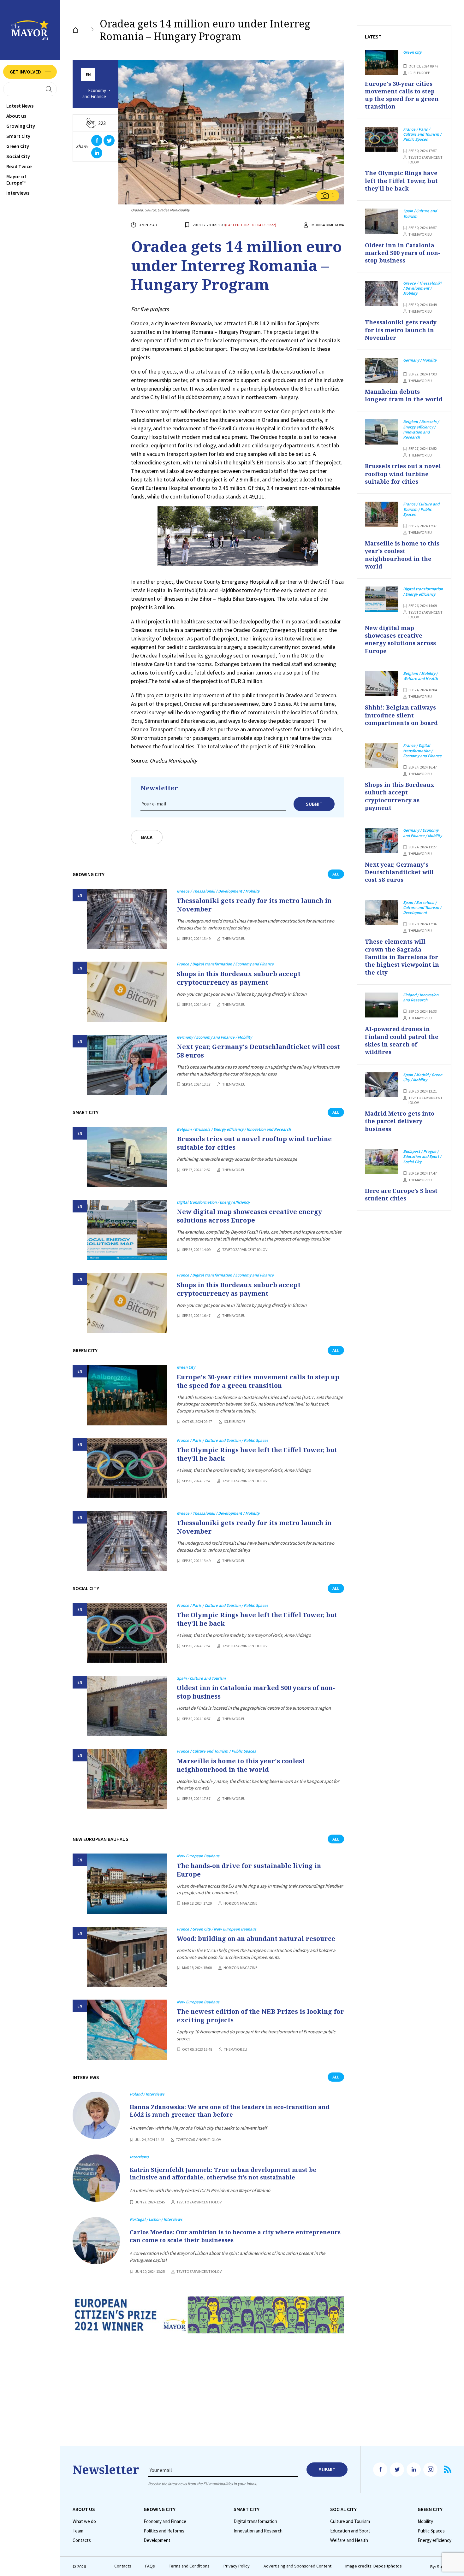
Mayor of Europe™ (16, 180)
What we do (84, 2521)
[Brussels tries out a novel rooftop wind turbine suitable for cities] (127, 1157)
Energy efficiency (434, 2540)
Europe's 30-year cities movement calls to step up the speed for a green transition (258, 1381)
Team (78, 2531)
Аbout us (16, 116)
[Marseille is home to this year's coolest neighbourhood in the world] (127, 1779)
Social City (18, 156)
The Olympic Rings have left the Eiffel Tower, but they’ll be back (257, 1454)
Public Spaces (431, 2531)
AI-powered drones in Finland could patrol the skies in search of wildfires (402, 1040)
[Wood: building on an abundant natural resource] (127, 1957)
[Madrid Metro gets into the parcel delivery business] (382, 1085)
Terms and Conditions (189, 2566)
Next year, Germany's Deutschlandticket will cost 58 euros (258, 1051)
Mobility (425, 2521)
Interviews (18, 193)
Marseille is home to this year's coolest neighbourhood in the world (241, 1765)
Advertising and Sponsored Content (297, 2566)
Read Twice (19, 166)
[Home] (75, 30)
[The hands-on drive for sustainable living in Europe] (127, 1884)
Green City (18, 146)
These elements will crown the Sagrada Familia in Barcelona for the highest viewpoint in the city (402, 957)
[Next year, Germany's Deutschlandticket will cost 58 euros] (127, 1065)
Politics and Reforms (164, 2531)
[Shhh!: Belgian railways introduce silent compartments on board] (382, 684)
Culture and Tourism (350, 2521)
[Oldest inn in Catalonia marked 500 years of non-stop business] (127, 1706)
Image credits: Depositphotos (374, 2566)
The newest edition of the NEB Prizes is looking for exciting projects (260, 2016)
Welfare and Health (349, 2540)
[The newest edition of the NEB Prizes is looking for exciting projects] (127, 2030)
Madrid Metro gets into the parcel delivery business (400, 1121)
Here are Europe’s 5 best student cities (401, 1194)
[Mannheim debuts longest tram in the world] (382, 370)
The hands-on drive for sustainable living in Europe (249, 1870)
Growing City (21, 126)
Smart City (18, 136)
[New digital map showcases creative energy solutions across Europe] (127, 1230)
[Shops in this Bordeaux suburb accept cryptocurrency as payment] (127, 992)
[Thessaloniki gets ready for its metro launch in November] (127, 919)
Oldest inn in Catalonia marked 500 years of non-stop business (256, 1692)
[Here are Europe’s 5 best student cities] (382, 1162)
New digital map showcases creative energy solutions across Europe (249, 1216)
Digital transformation (255, 2521)
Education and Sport (350, 2531)
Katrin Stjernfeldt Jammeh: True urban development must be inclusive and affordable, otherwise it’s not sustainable (223, 2173)
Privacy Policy (237, 2566)
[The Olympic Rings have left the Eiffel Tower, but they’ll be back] (127, 1468)
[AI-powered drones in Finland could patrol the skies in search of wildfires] (382, 1005)
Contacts (82, 2540)
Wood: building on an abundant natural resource (256, 1939)
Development (157, 2540)
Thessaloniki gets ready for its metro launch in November (254, 905)
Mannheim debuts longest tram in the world (404, 395)
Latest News (20, 106)
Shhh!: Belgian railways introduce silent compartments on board (401, 715)
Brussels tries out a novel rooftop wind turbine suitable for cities (254, 1143)
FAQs (150, 2566)
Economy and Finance (94, 94)
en (88, 75)
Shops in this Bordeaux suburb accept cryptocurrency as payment (239, 978)
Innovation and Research (258, 2531)
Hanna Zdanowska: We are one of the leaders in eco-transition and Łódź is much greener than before (230, 2111)
